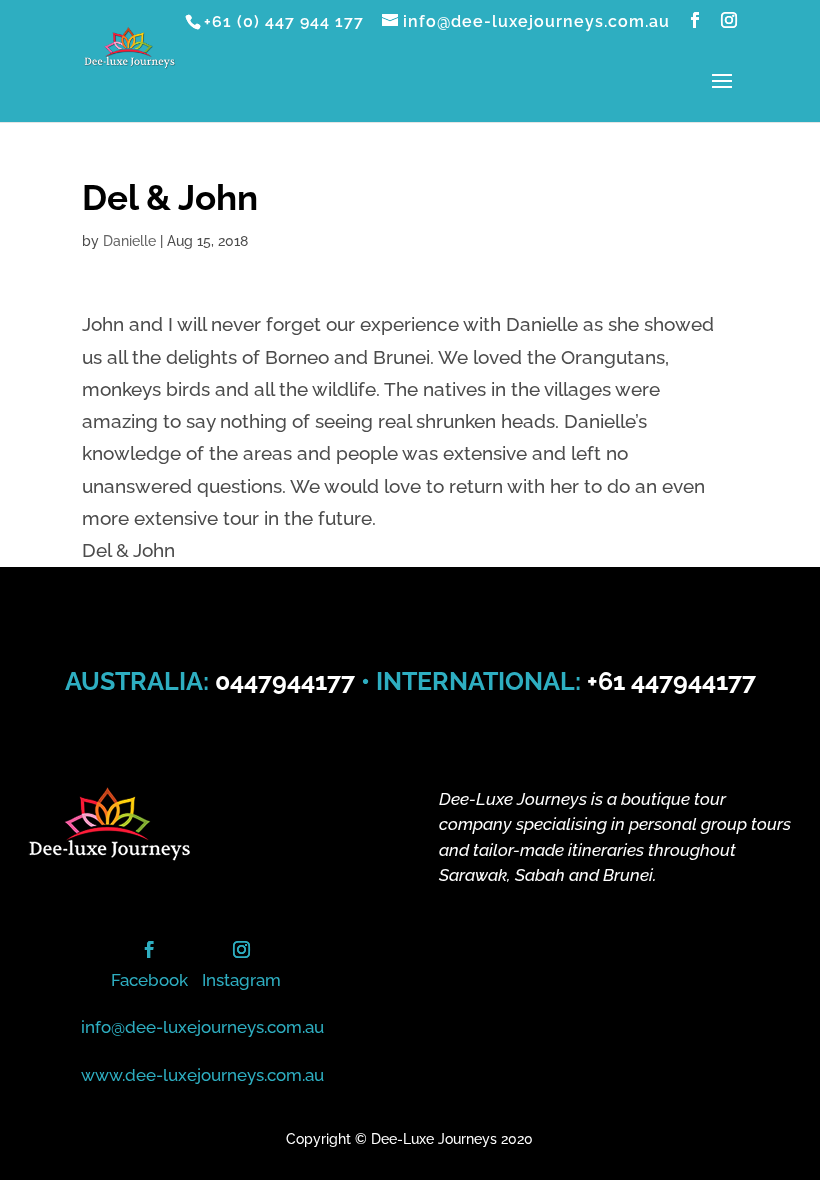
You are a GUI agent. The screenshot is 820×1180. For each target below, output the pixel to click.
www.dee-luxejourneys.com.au (202, 1075)
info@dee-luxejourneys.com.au (202, 1027)
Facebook (149, 980)
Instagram (241, 980)
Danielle (129, 241)
